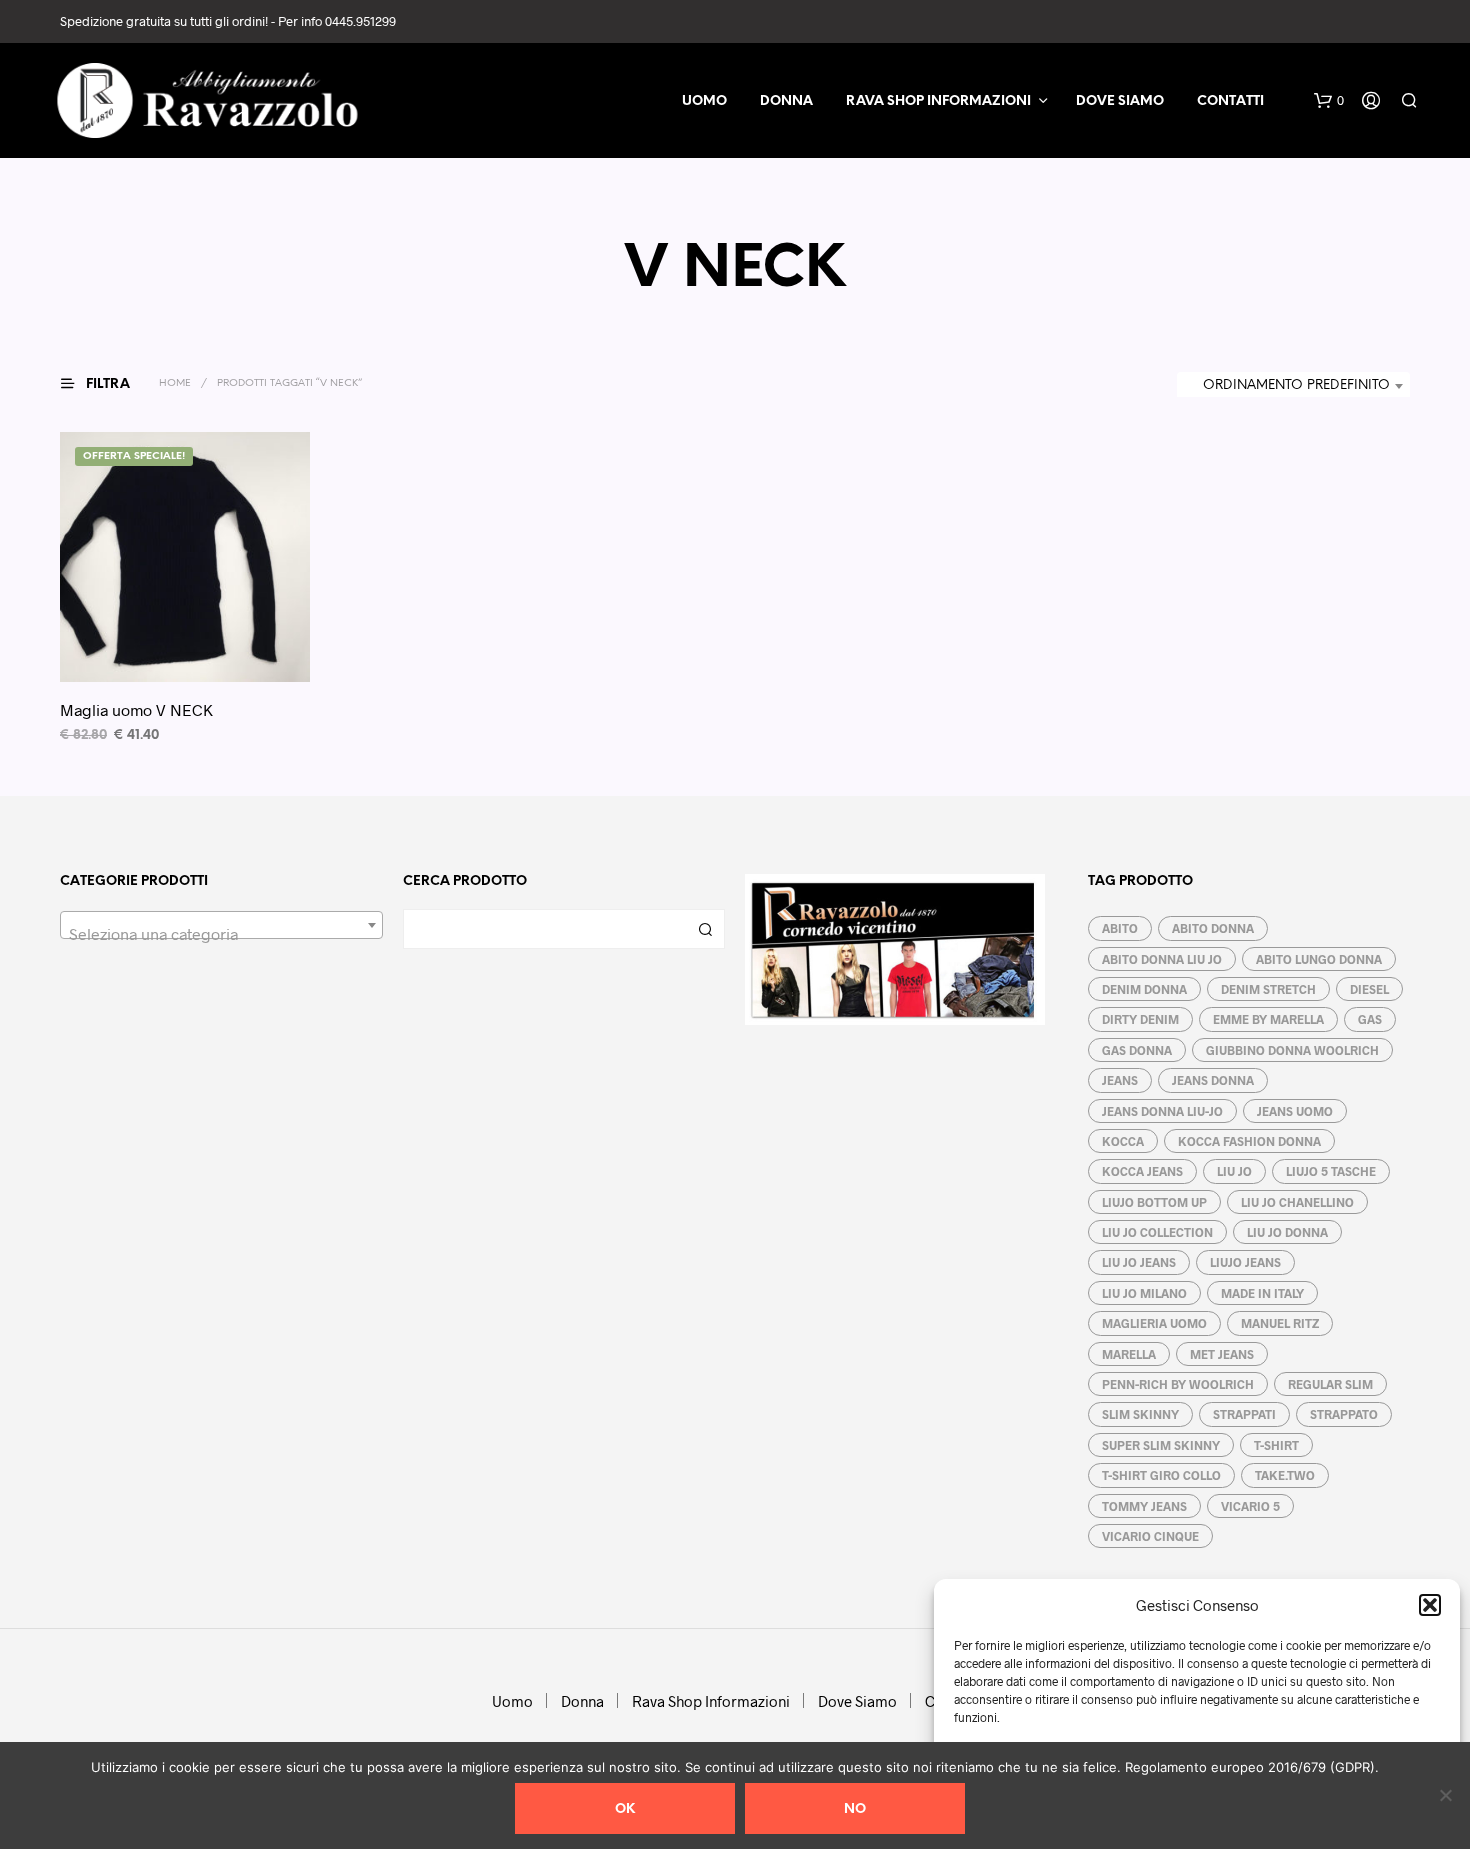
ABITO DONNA (1213, 928)
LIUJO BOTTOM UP (1154, 1202)
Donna (786, 101)
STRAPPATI (1244, 1414)
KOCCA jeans (1142, 1171)
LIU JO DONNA (1287, 1232)
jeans (1120, 1080)
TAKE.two (1285, 1475)
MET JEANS (1222, 1354)
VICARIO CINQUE (1150, 1536)
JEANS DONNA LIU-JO (1162, 1111)
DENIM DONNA (1144, 989)
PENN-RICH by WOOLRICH (1178, 1384)
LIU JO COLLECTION (1157, 1232)
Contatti (1230, 101)
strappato (1344, 1414)
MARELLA (1129, 1354)
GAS (1370, 1019)
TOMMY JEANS (1144, 1506)
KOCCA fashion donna (1249, 1141)
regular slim (1330, 1384)
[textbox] (221, 934)
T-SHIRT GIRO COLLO (1161, 1475)
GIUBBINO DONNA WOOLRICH (1292, 1050)
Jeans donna (1213, 1080)
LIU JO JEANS (1139, 1262)
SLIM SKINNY (1140, 1414)
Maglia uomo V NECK (136, 709)
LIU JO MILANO (1144, 1293)
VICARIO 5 (1250, 1506)
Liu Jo (1234, 1171)
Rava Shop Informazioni (938, 101)
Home (175, 383)
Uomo (704, 101)
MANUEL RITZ (1280, 1323)
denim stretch (1268, 989)
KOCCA (1123, 1141)
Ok (625, 1809)
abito (1120, 928)
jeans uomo (1295, 1111)
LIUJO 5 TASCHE (1331, 1171)
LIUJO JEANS (1245, 1262)
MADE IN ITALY (1262, 1293)
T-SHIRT (1276, 1445)
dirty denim (1140, 1019)
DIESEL (1369, 989)
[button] (1430, 1605)
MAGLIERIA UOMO (1154, 1323)
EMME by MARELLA (1268, 1019)
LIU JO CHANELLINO (1297, 1202)
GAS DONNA (1137, 1050)
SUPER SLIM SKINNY (1161, 1445)
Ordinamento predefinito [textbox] (1296, 385)
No (855, 1809)
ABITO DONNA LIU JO (1162, 959)
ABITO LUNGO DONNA (1319, 959)
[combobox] (1293, 386)
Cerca (705, 929)
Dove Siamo (1120, 101)
